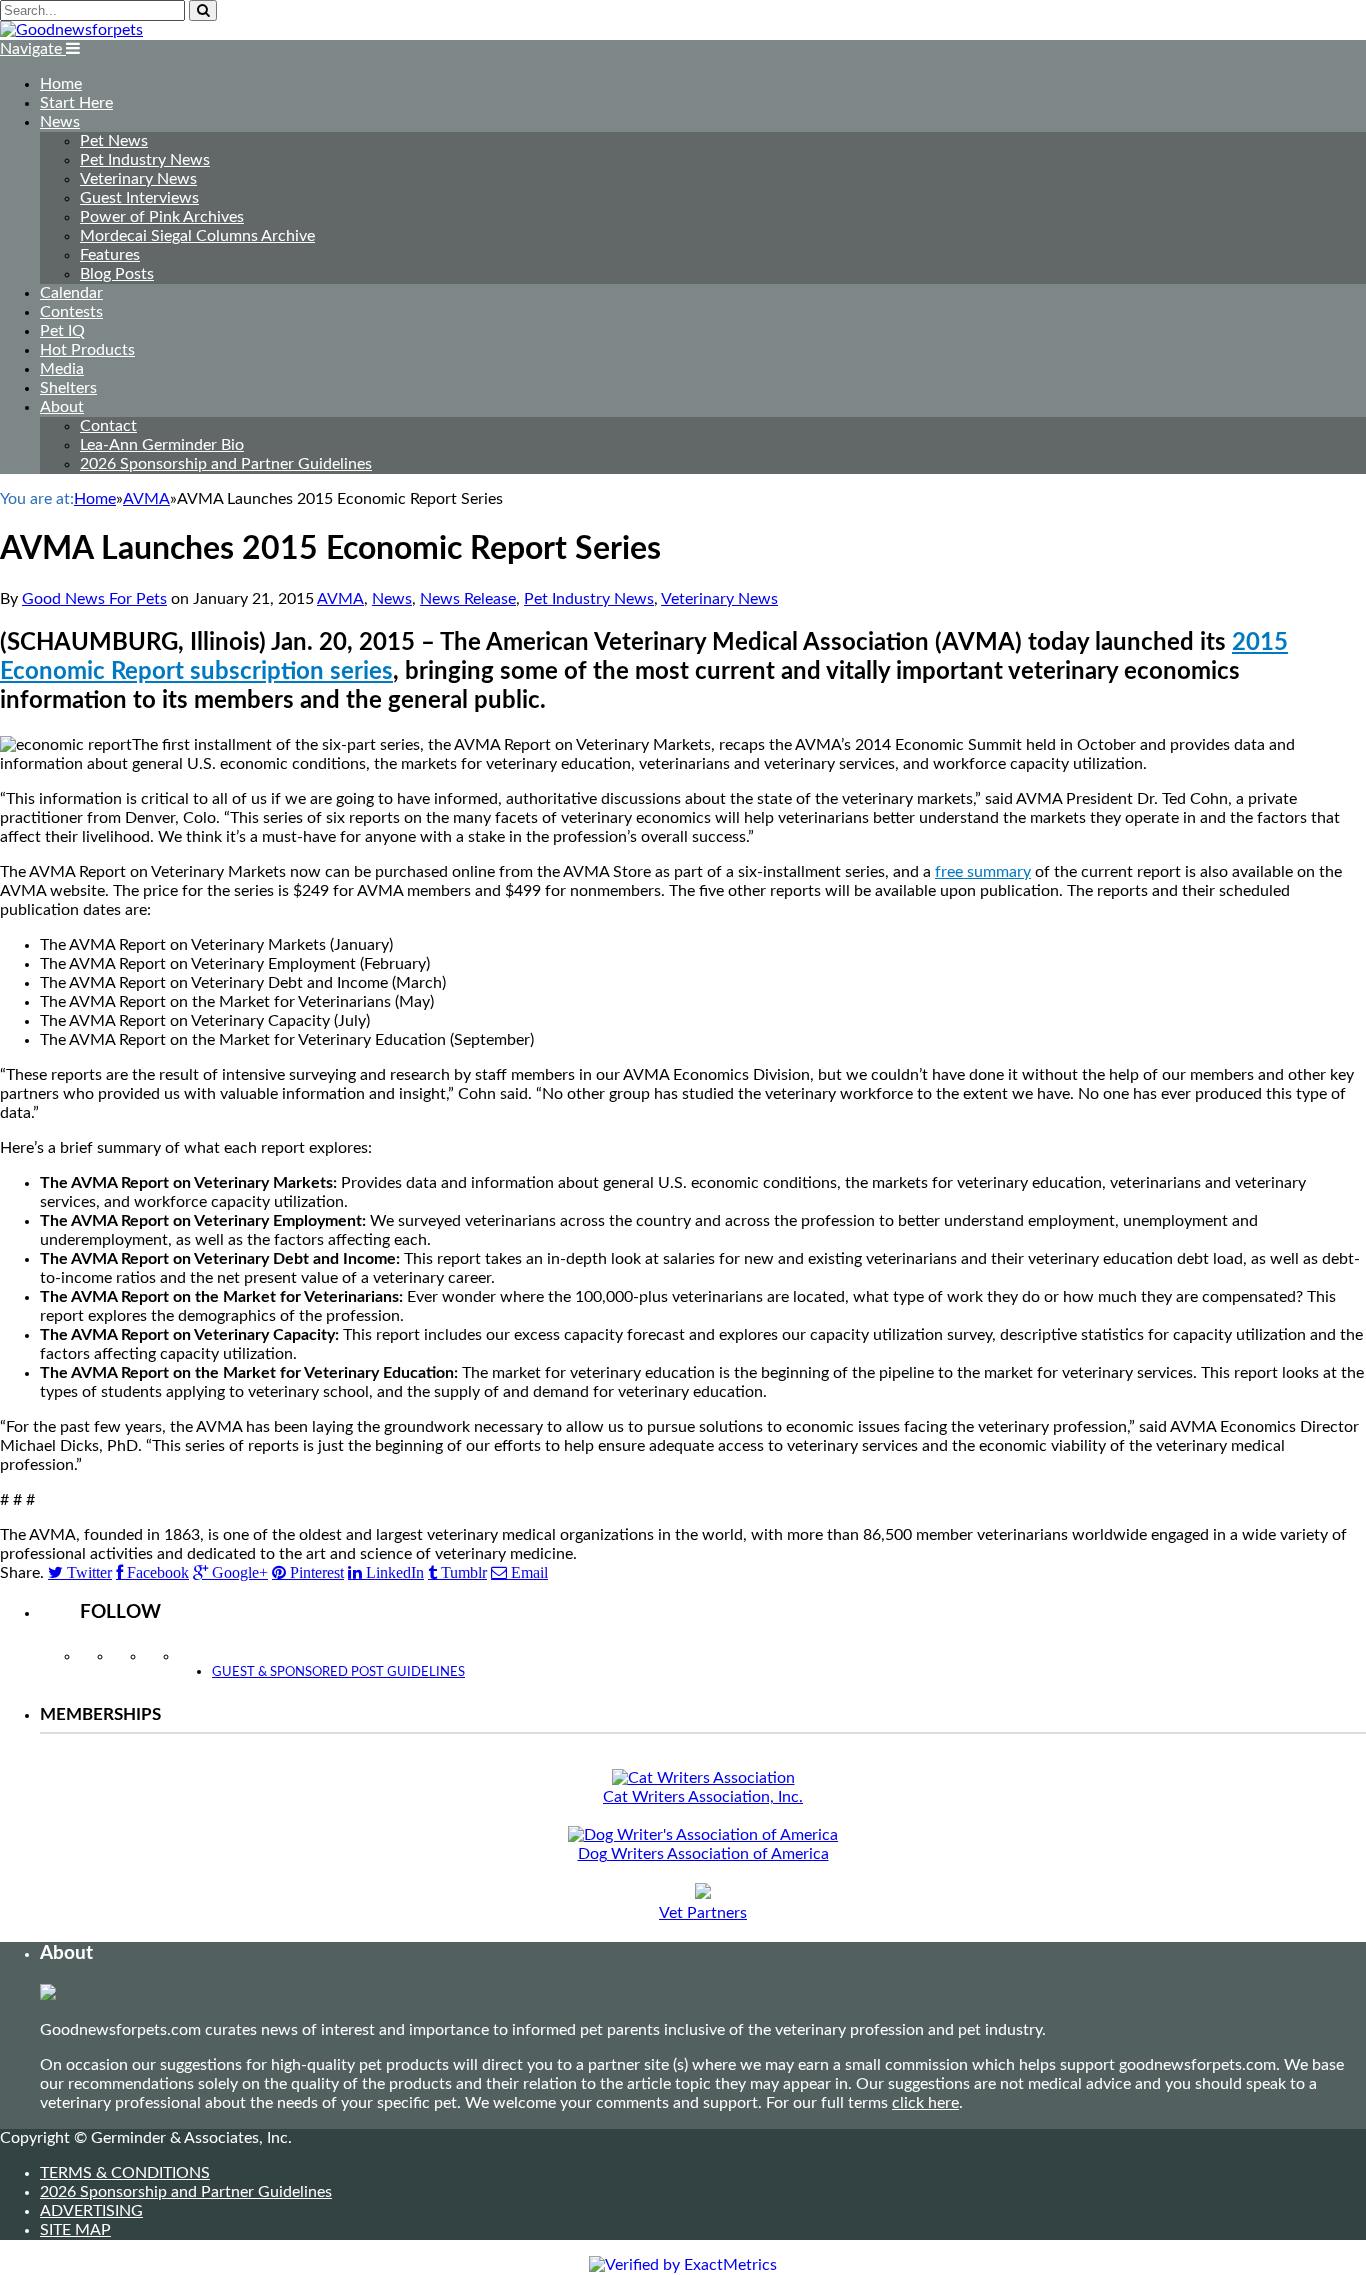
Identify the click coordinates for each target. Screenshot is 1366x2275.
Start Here (76, 103)
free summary (983, 872)
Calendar (71, 293)
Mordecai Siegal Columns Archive (197, 236)
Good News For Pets (94, 599)
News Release (468, 599)
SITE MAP (75, 2230)
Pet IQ (62, 331)
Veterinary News (138, 179)
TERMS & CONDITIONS (125, 2173)
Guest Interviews (139, 198)
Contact (108, 426)
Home (61, 84)
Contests (71, 312)
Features (110, 255)
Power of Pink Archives (162, 217)
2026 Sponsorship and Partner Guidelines (226, 464)
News (60, 122)
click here (925, 2103)
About (62, 407)
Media (62, 369)
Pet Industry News (145, 160)
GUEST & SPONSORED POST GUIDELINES (338, 1672)
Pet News (114, 141)
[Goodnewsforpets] (71, 30)
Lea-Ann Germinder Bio (162, 445)
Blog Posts (117, 274)
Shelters (68, 388)
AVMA (340, 599)
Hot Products (87, 350)
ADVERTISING (91, 2211)
